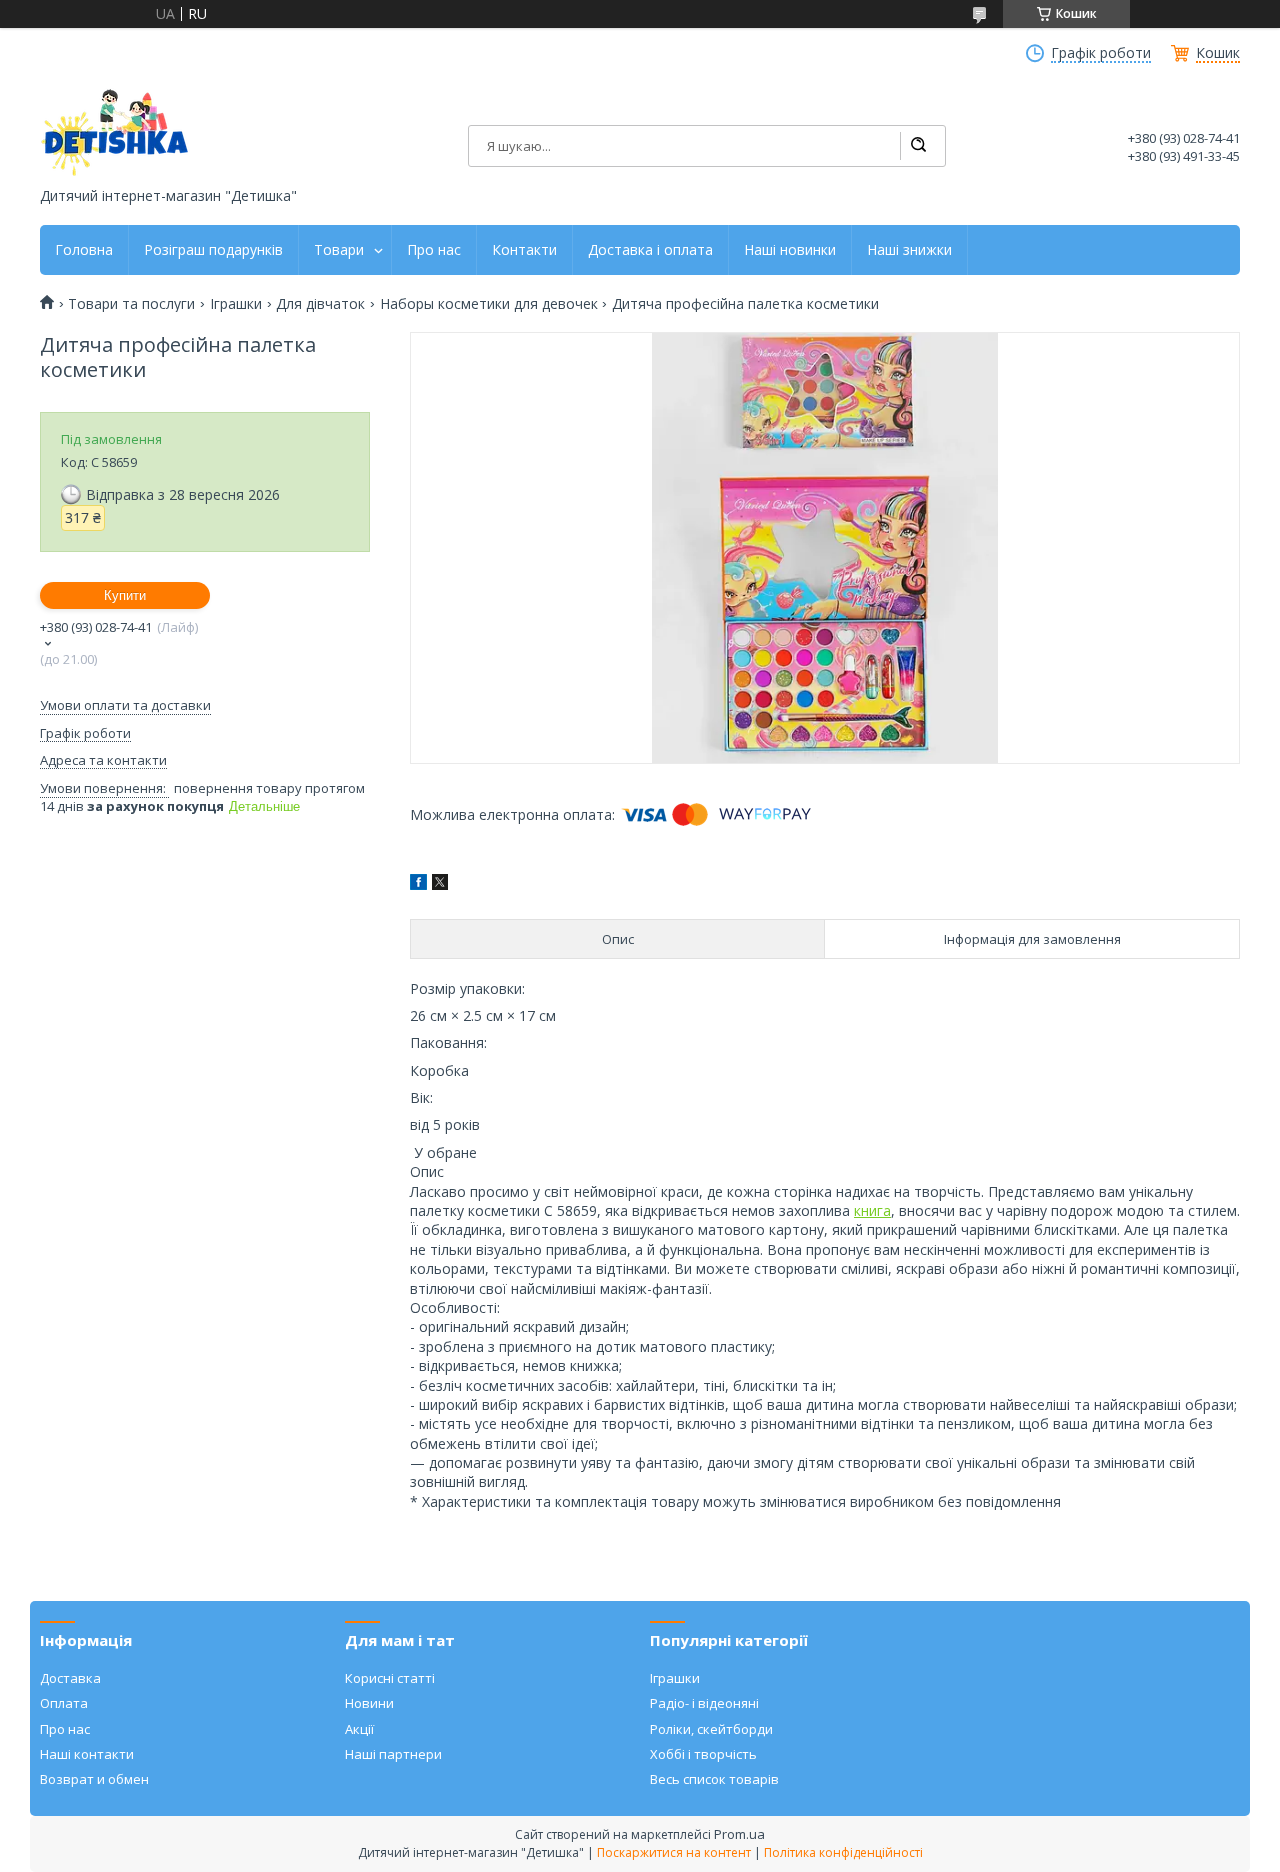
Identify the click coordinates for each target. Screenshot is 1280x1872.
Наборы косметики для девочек (489, 304)
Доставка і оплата (650, 250)
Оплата (64, 1703)
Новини (369, 1703)
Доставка (70, 1678)
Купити (125, 595)
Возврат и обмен (94, 1779)
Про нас (434, 250)
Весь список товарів (714, 1779)
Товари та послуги (131, 304)
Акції (359, 1729)
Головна (84, 250)
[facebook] (418, 884)
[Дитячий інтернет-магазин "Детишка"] (115, 132)
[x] (440, 884)
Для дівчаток (320, 304)
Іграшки (236, 304)
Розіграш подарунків (213, 250)
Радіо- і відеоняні (704, 1703)
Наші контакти (87, 1754)
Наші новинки (790, 250)
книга (872, 1210)
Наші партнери (393, 1754)
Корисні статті (390, 1678)
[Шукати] (918, 146)
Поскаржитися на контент (674, 1852)
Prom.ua (739, 1834)
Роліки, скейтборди (711, 1729)
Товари (339, 250)
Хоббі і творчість (703, 1754)
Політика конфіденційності (843, 1852)
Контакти (524, 250)
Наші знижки (909, 250)
